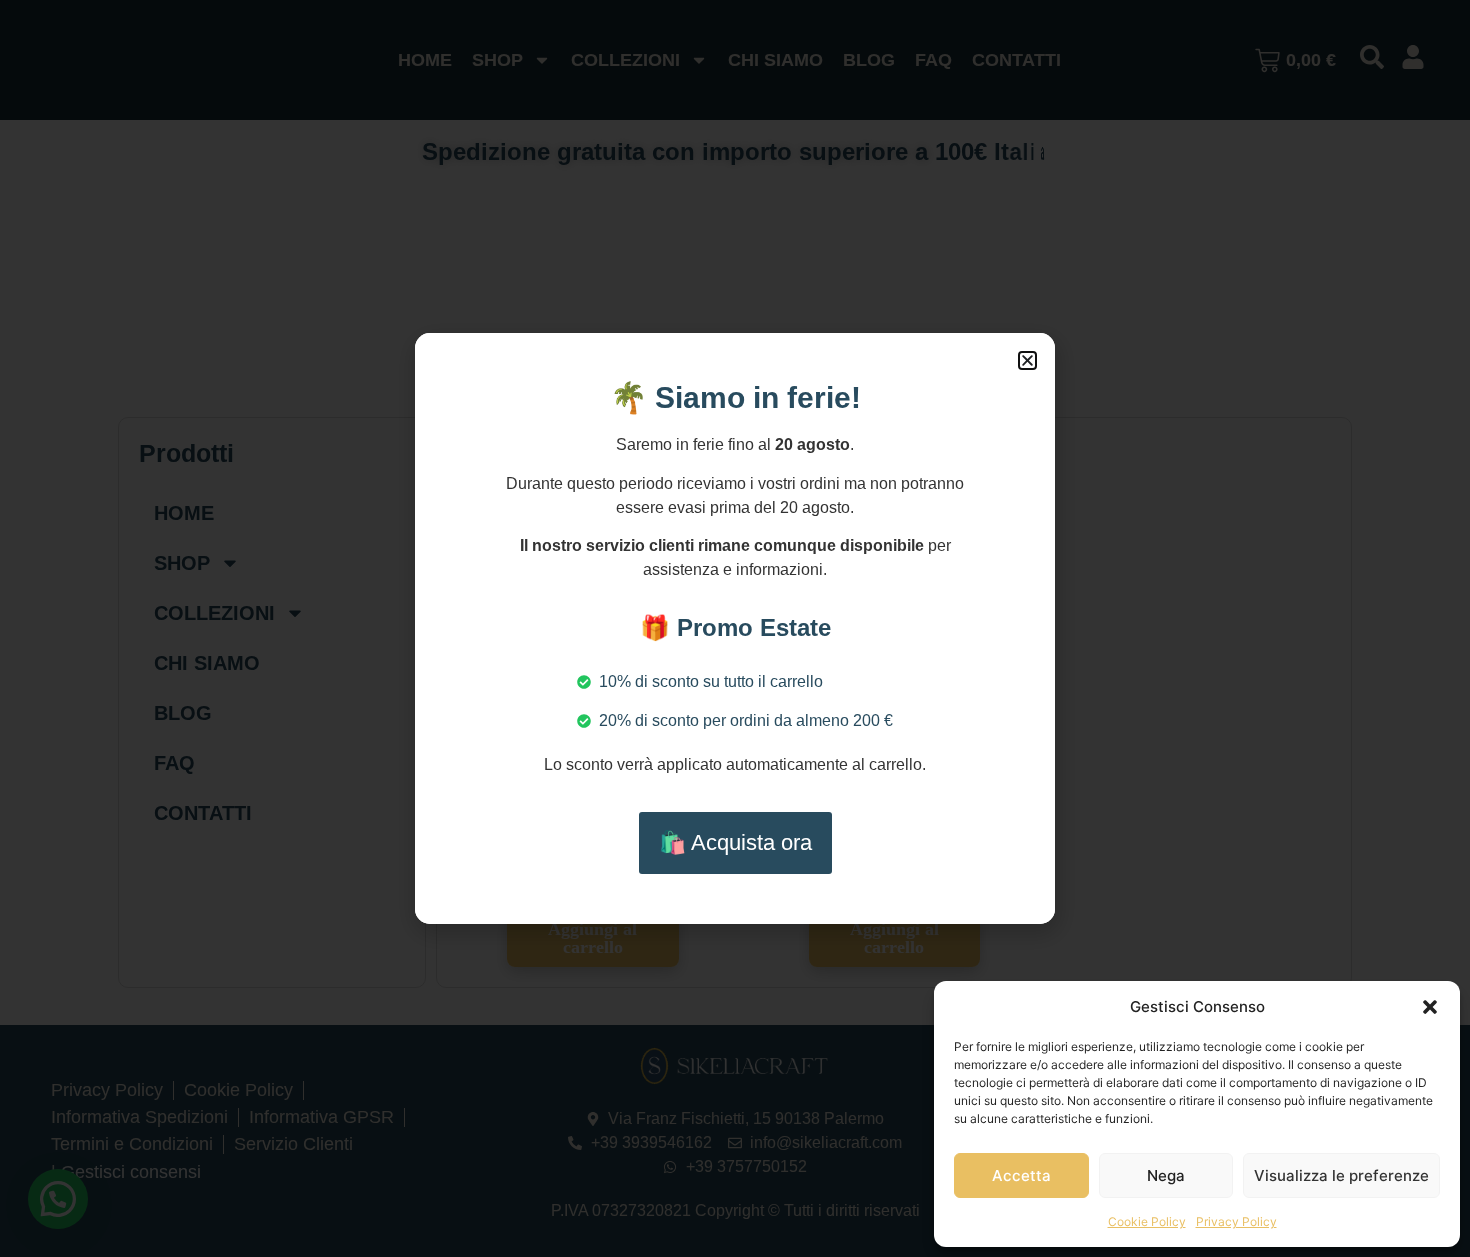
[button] (1430, 1007)
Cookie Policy (1147, 1221)
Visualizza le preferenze (1341, 1175)
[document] (735, 628)
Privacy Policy (1236, 1221)
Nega (1166, 1175)
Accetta (1021, 1175)
